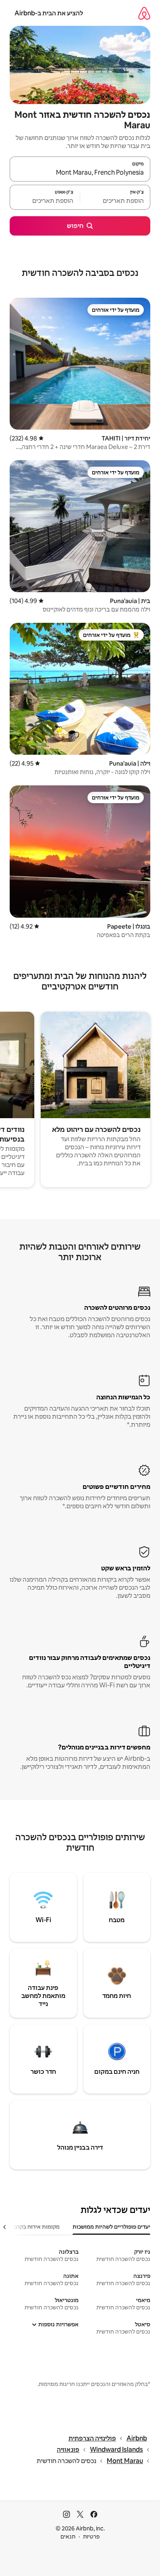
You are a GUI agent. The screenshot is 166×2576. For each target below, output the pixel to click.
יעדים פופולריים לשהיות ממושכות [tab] (111, 2227)
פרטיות (91, 2536)
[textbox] (115, 201)
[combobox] (80, 173)
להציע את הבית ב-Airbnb (49, 13)
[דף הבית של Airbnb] (144, 13)
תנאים (68, 2536)
